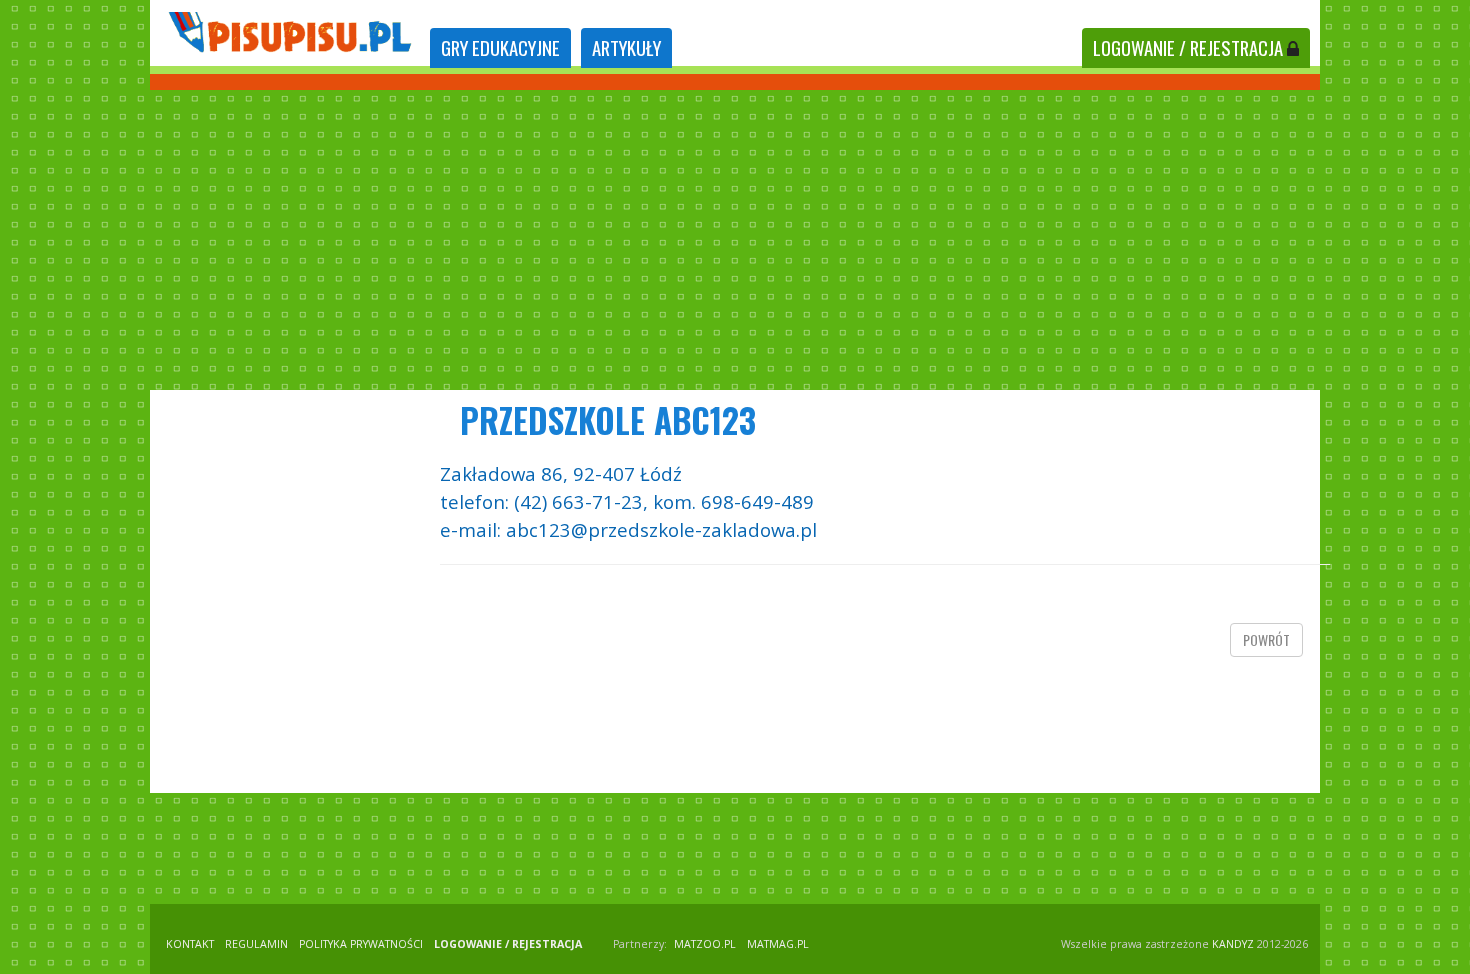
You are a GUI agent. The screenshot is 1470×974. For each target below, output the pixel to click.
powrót (1266, 639)
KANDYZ (1233, 944)
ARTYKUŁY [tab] (626, 47)
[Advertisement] (735, 240)
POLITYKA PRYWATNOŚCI (361, 944)
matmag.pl (778, 944)
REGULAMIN (256, 944)
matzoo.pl (705, 944)
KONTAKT (190, 944)
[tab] (500, 48)
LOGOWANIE (1188, 47)
